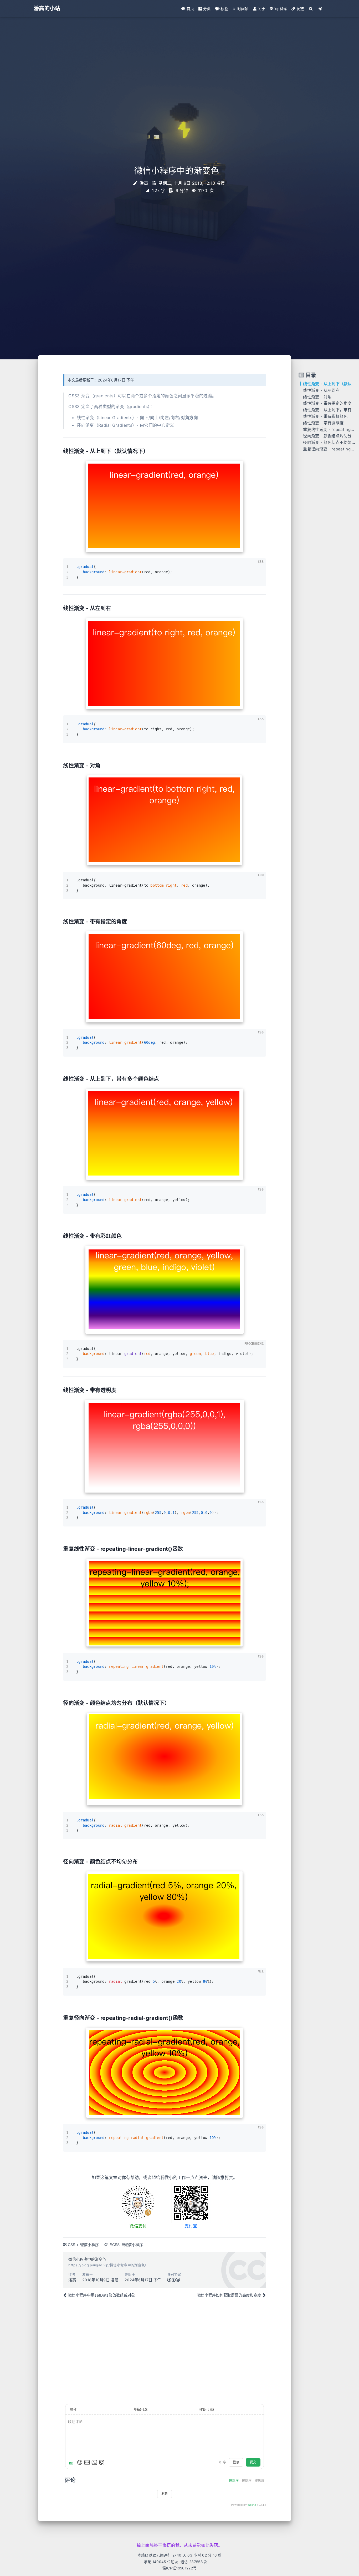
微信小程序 (90, 2245)
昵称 (73, 2409)
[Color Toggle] (320, 9)
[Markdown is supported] (72, 2462)
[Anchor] (151, 451)
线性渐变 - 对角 (317, 397)
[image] (165, 506)
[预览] (102, 2462)
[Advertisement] (165, 2344)
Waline (252, 2505)
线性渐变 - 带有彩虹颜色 (325, 416)
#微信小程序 (132, 2245)
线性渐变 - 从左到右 (321, 390)
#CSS (115, 2245)
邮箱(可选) (141, 2409)
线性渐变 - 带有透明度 (323, 423)
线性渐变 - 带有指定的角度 (327, 403)
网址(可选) (206, 2409)
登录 (236, 2462)
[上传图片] (94, 2462)
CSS (72, 2245)
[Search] (311, 9)
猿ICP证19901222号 (179, 2568)
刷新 (165, 2494)
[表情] (80, 2462)
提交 (253, 2462)
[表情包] (87, 2462)
